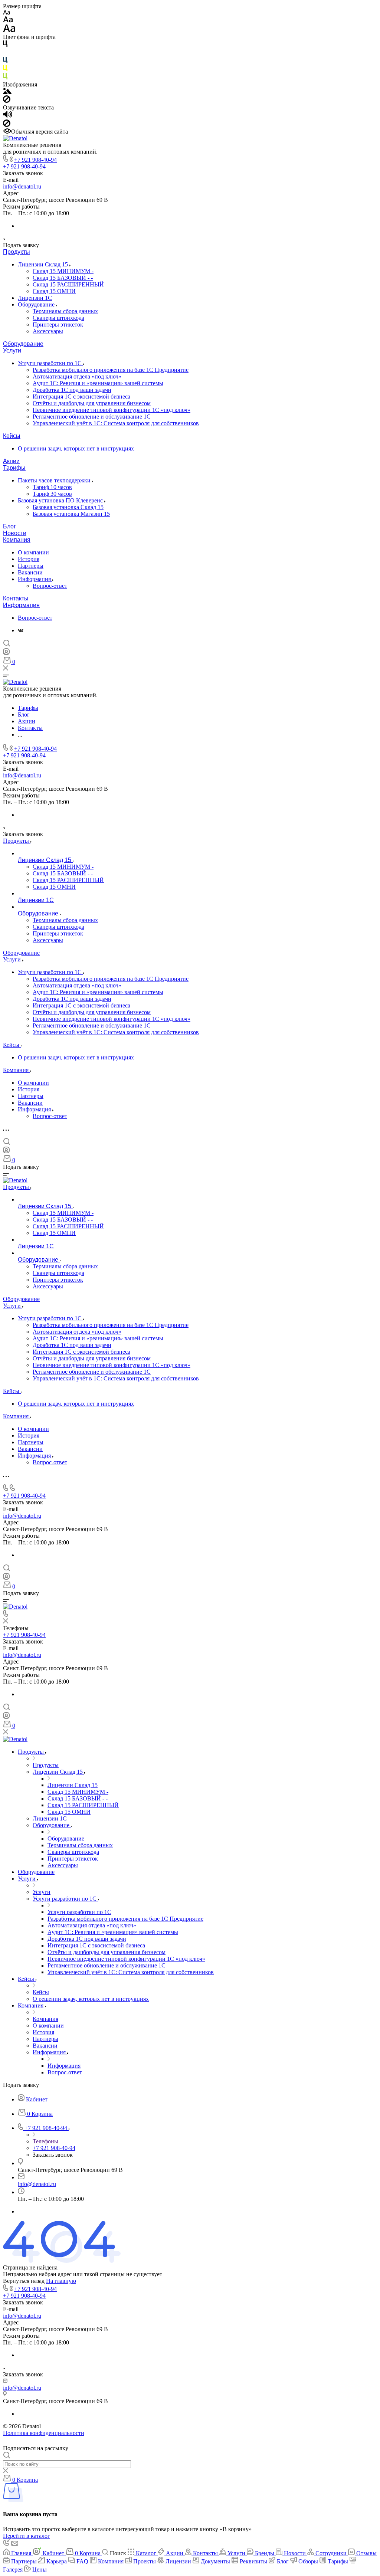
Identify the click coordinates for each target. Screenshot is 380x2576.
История (29, 559)
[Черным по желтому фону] (5, 70)
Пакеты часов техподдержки (55, 480)
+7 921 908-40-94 (35, 160)
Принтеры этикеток (58, 325)
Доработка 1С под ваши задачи (72, 390)
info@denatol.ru (22, 186)
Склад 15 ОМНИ (54, 291)
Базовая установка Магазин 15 (71, 514)
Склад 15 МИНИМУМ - (63, 271)
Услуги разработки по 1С (50, 363)
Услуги (12, 350)
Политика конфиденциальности (44, 2433)
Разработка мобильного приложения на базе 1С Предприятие (111, 370)
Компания (17, 540)
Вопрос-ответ (50, 586)
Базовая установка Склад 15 (68, 507)
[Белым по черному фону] (5, 53)
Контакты (16, 598)
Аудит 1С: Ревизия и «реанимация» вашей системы (98, 383)
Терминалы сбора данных (65, 311)
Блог (9, 526)
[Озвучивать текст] (8, 116)
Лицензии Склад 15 (44, 264)
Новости (15, 533)
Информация (35, 579)
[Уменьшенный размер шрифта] (6, 13)
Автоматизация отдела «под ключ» (77, 376)
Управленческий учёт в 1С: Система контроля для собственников (116, 423)
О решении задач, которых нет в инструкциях (76, 448)
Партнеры (31, 566)
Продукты (17, 252)
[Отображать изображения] (7, 92)
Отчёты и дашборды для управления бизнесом (92, 403)
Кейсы (12, 436)
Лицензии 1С (35, 298)
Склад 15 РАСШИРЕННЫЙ (68, 284)
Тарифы (14, 468)
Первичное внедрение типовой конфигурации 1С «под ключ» (112, 410)
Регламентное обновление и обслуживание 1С (92, 417)
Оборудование (37, 304)
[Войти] (6, 653)
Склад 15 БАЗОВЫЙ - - (63, 278)
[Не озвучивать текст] (7, 125)
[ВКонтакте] (21, 630)
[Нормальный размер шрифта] (8, 21)
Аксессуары (48, 331)
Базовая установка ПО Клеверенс (61, 500)
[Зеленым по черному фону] (5, 78)
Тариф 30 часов (52, 494)
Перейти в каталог (27, 2536)
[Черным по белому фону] (5, 45)
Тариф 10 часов (52, 487)
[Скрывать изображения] (7, 101)
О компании (33, 552)
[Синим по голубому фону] (5, 61)
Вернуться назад (24, 2281)
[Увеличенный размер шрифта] (9, 30)
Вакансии (30, 572)
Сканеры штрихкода (58, 318)
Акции (11, 461)
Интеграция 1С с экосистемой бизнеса (81, 396)
